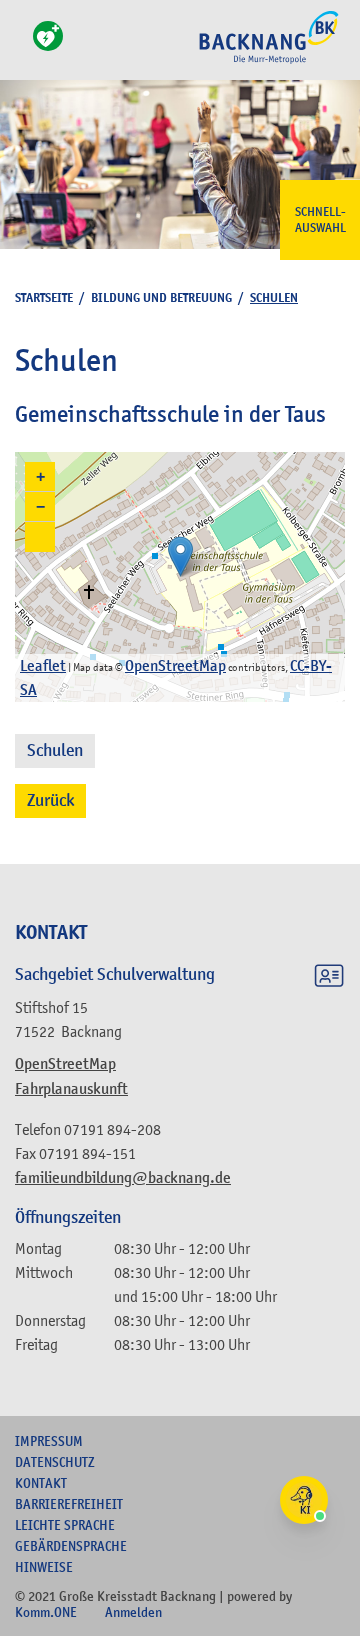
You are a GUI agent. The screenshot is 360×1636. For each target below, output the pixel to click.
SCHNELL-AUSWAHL (320, 220)
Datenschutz (55, 1462)
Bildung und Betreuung (161, 297)
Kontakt (41, 1483)
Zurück (50, 800)
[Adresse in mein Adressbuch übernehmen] (329, 979)
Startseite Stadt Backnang (269, 61)
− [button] (40, 506)
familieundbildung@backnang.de (123, 1178)
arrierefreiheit (69, 1504)
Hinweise (44, 1567)
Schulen (55, 750)
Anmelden (133, 1612)
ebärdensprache (71, 1546)
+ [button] (40, 476)
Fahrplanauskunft (71, 1089)
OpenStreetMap (65, 1064)
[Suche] (21, 47)
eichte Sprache (65, 1525)
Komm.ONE (46, 1612)
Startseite (44, 297)
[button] (40, 537)
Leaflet (43, 666)
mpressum (49, 1441)
